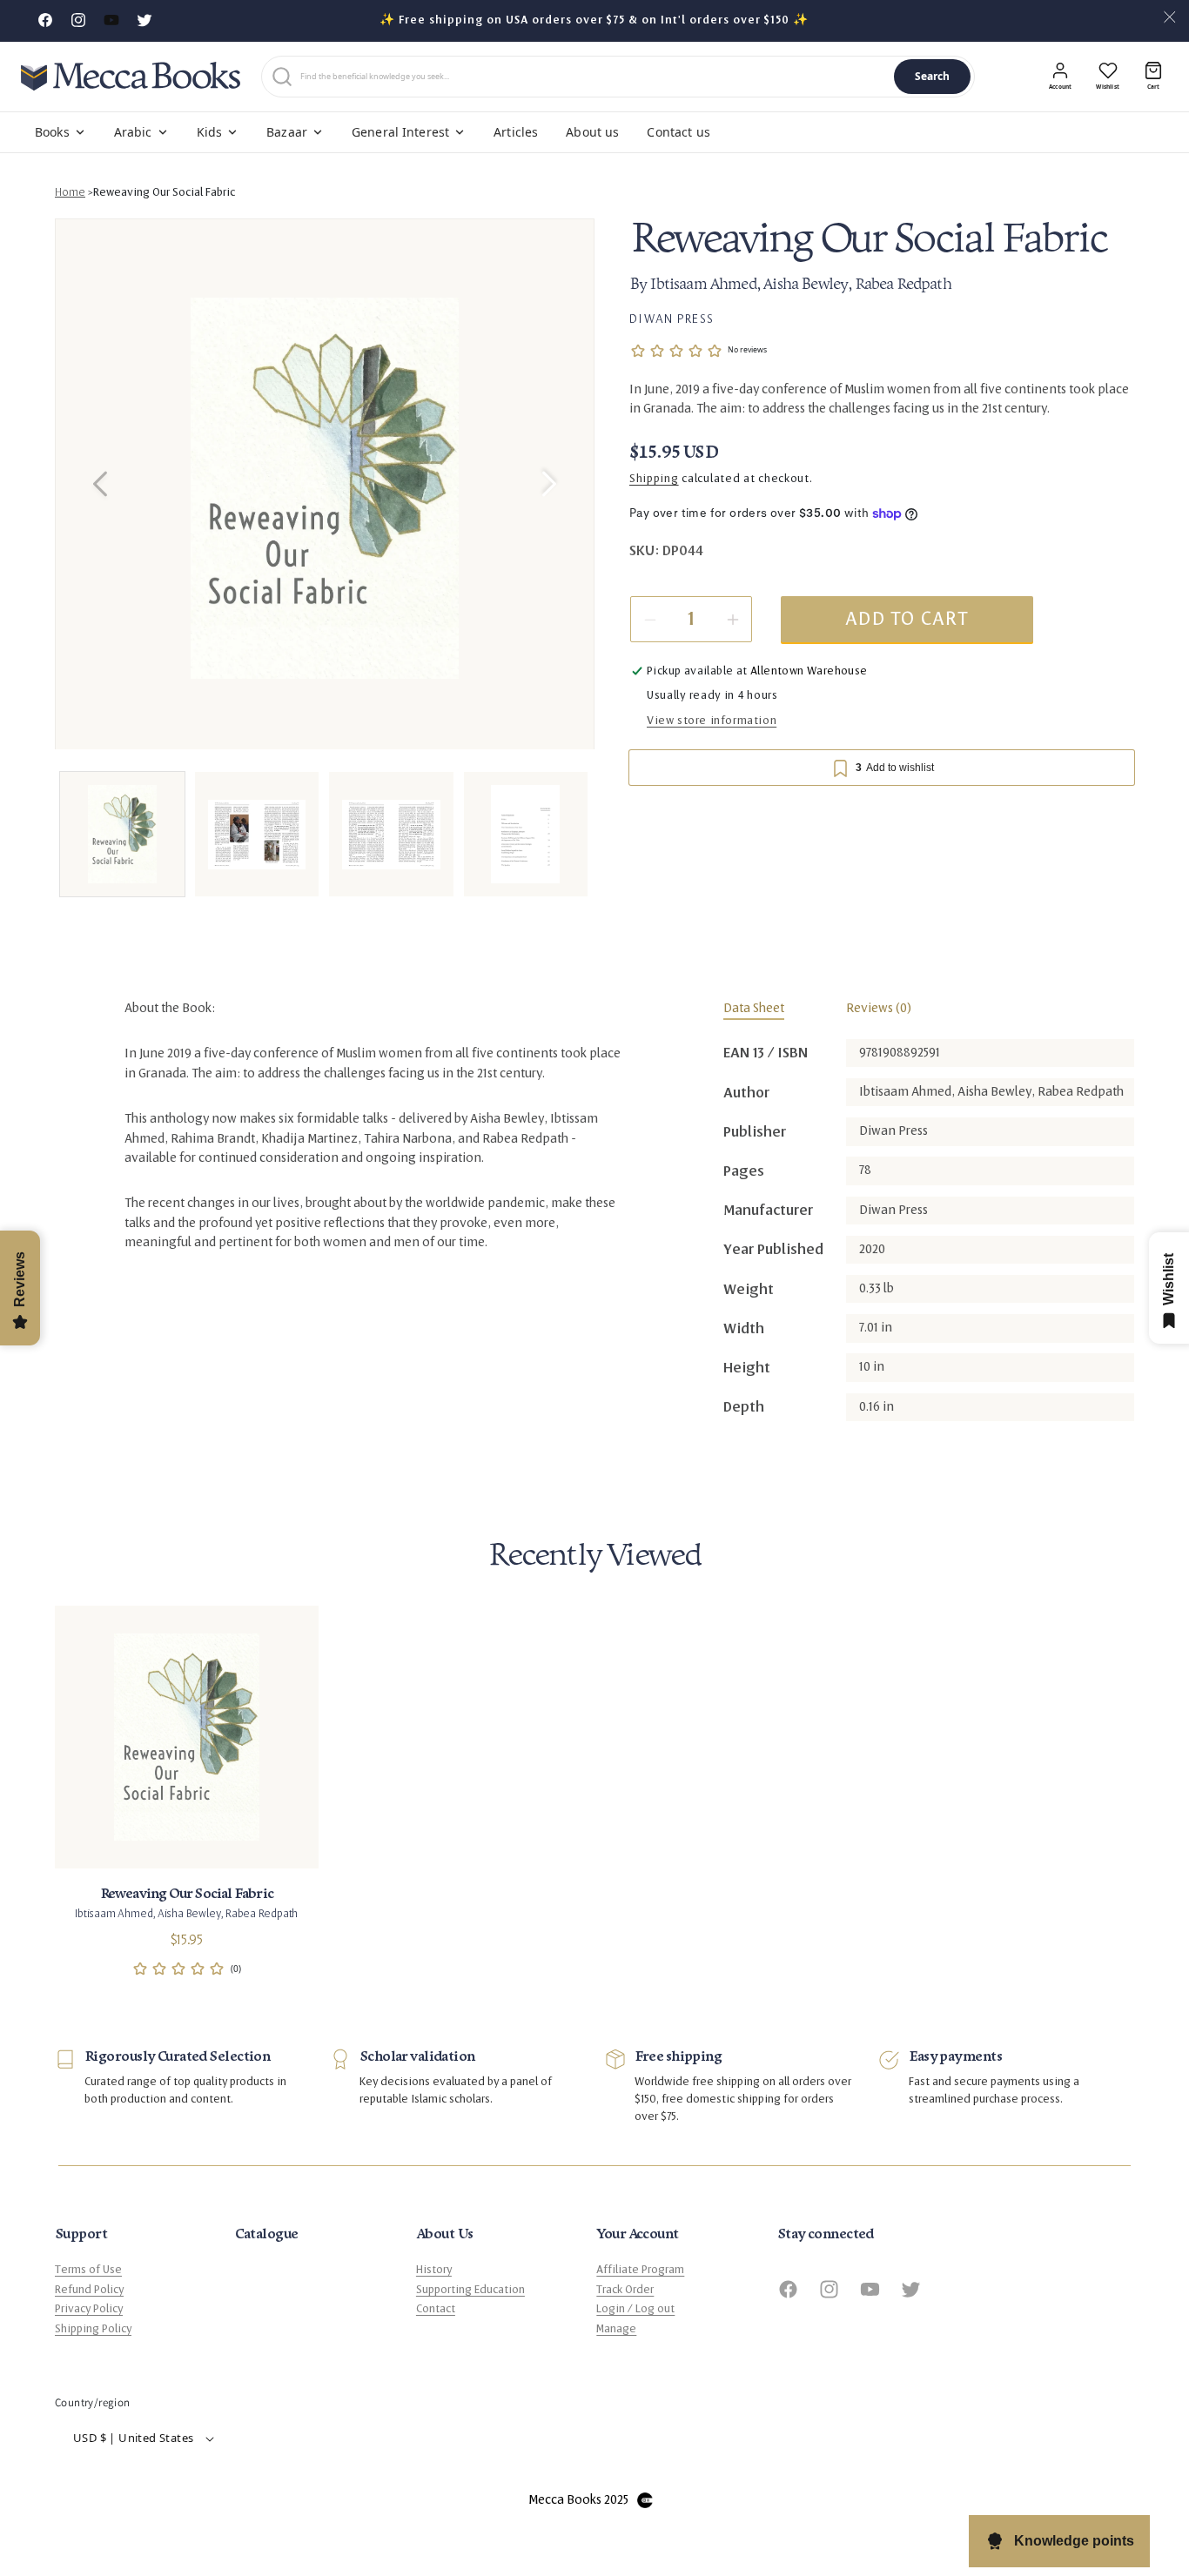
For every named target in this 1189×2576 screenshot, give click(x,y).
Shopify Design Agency (645, 2500)
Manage (616, 2329)
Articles (516, 132)
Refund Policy (89, 2290)
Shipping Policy (93, 2329)
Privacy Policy (89, 2309)
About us (592, 132)
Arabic (133, 132)
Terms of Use (88, 2270)
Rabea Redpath (903, 286)
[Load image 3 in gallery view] (391, 834)
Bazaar (287, 132)
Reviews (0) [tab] (879, 1008)
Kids (210, 132)
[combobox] (594, 77)
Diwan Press (672, 319)
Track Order (625, 2290)
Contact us (678, 132)
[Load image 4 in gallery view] (526, 834)
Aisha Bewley (806, 286)
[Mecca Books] (131, 76)
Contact (436, 2309)
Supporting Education (470, 2290)
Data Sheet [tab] (754, 1008)
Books (52, 132)
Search (933, 76)
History (434, 2270)
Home (70, 192)
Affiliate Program (640, 2270)
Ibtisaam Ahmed (704, 286)
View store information (712, 721)
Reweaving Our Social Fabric (164, 192)
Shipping (654, 480)
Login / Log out (635, 2309)
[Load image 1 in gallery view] (122, 834)
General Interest (400, 132)
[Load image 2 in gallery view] (257, 834)
